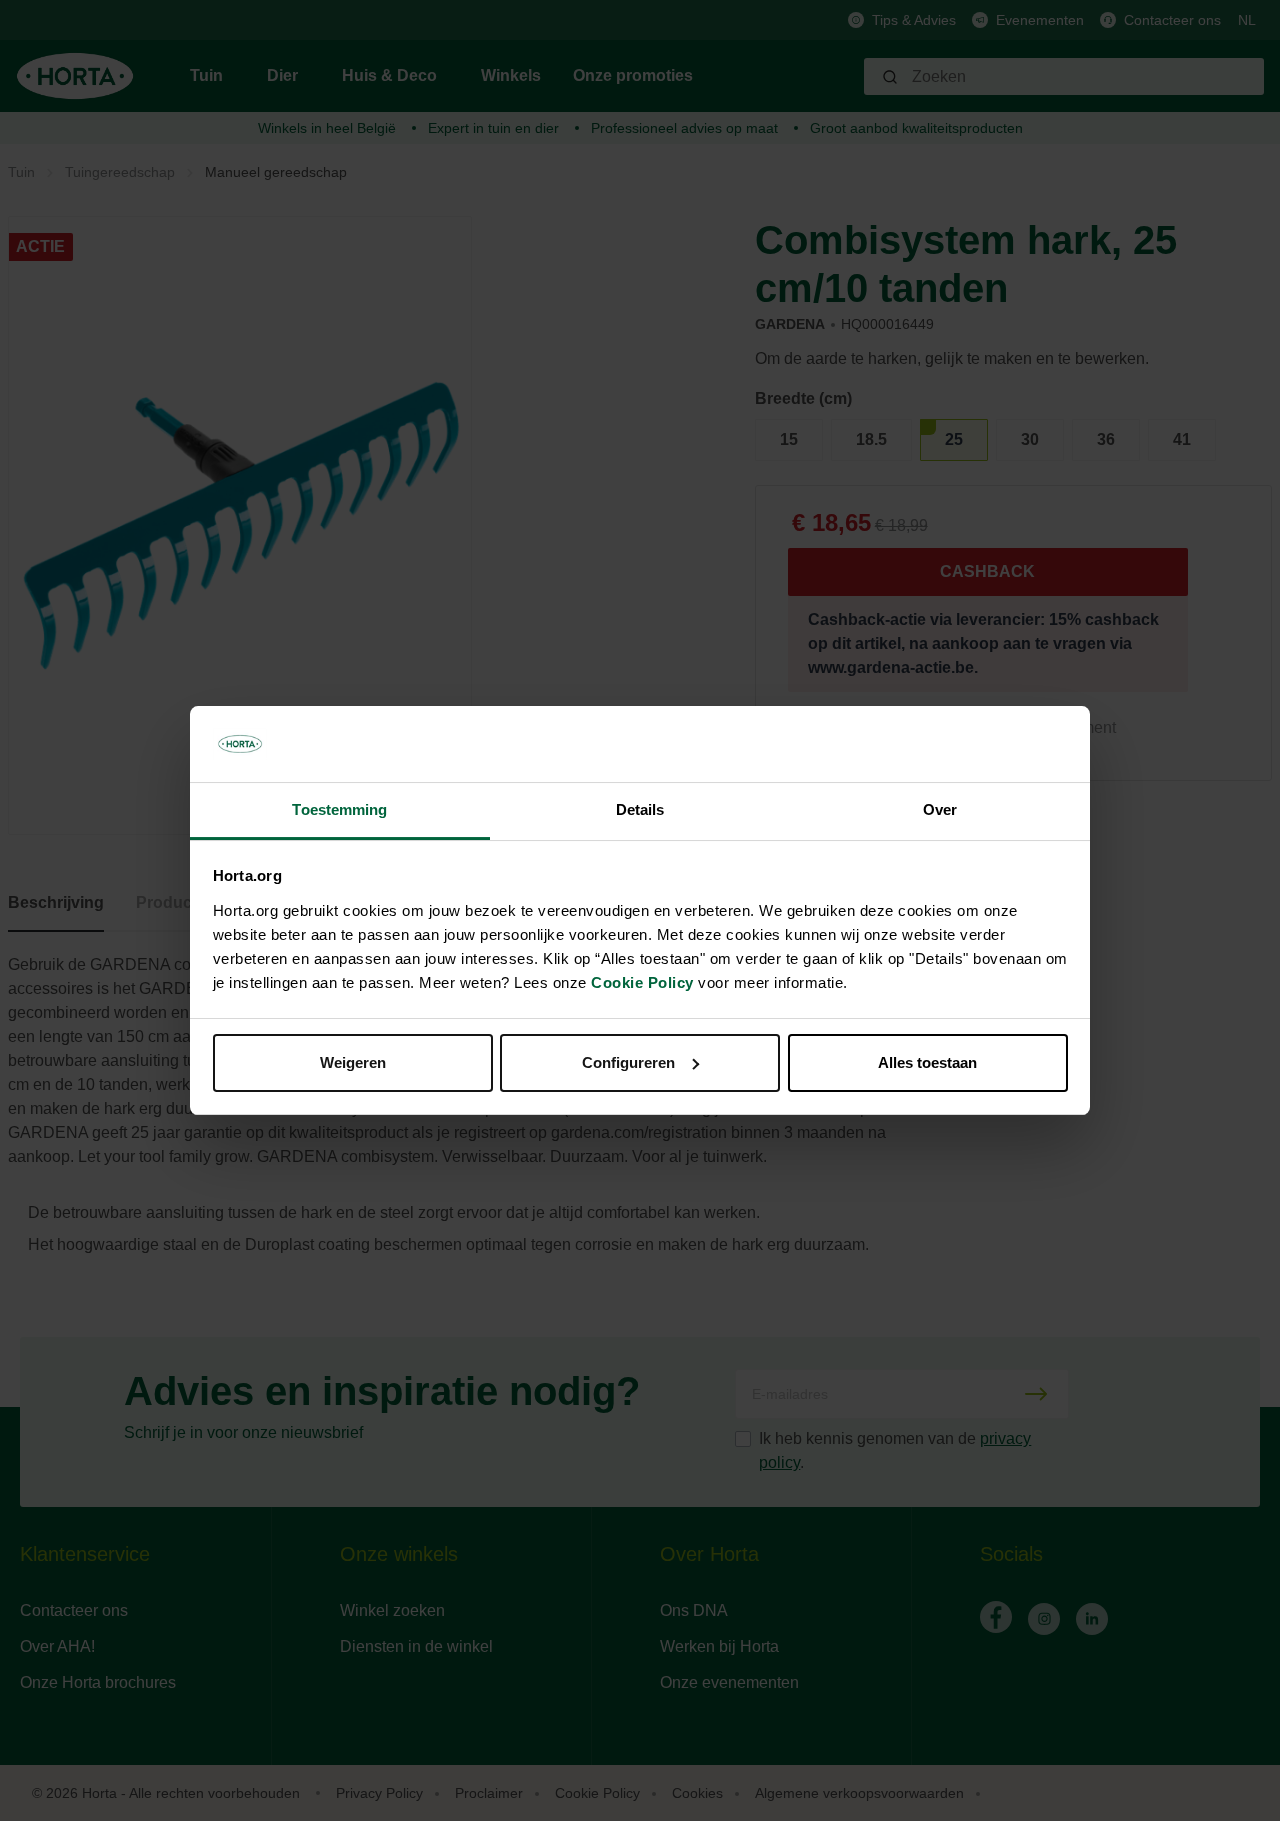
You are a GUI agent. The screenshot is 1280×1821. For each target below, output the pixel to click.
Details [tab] (640, 809)
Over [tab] (940, 809)
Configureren (628, 1062)
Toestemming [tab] (339, 809)
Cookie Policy (642, 982)
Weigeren (353, 1062)
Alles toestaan (927, 1062)
